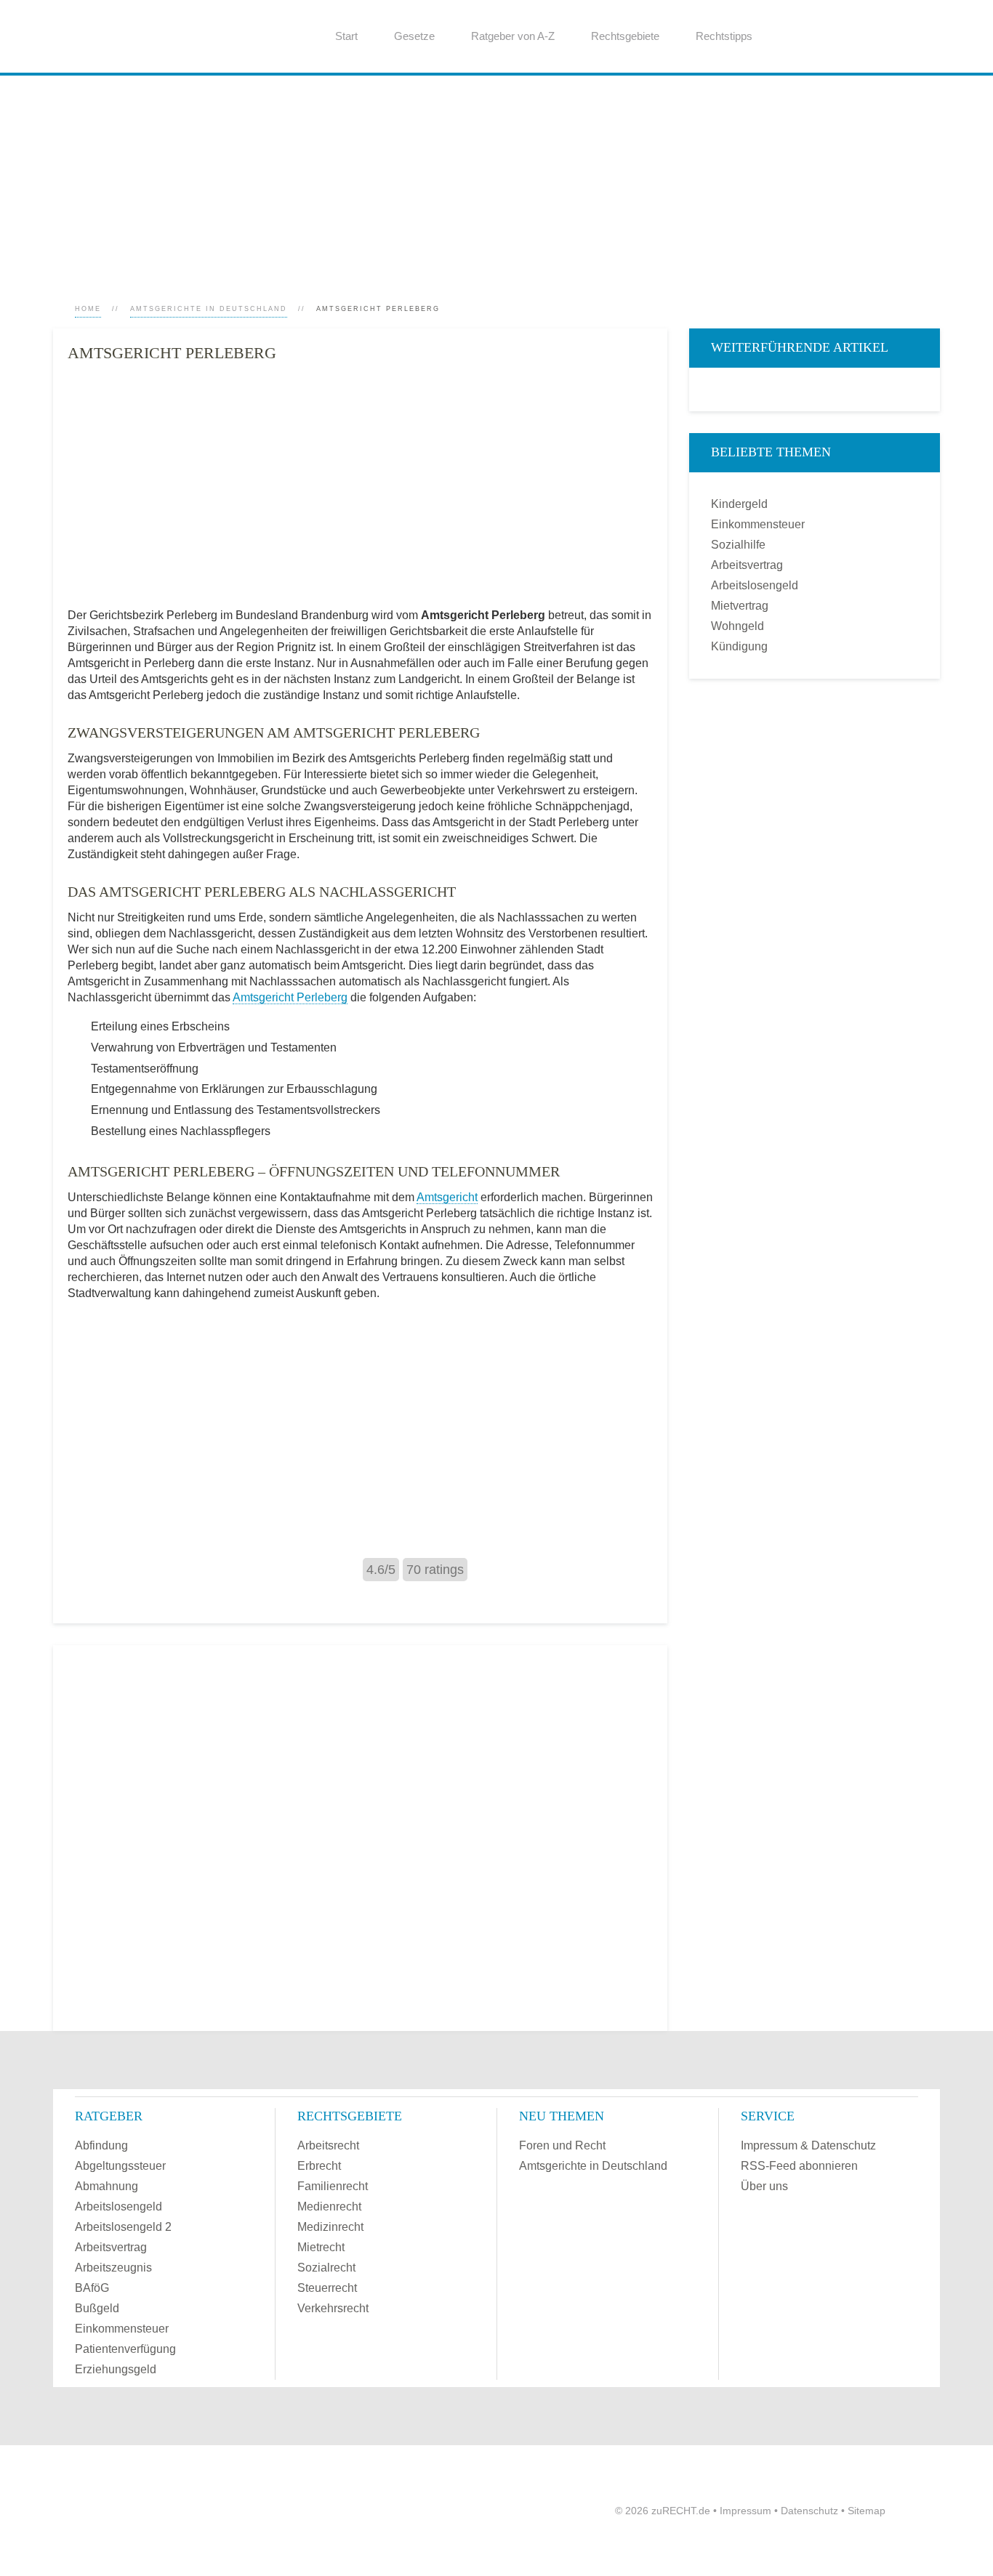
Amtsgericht (447, 1197)
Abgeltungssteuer (120, 2166)
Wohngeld (737, 626)
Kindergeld (739, 504)
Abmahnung (106, 2186)
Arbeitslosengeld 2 (123, 2227)
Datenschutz (809, 2511)
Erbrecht (319, 2166)
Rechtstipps (724, 36)
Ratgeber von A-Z (513, 36)
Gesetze (414, 36)
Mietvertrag (740, 606)
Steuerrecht (327, 2288)
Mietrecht (321, 2247)
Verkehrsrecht (333, 2308)
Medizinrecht (330, 2227)
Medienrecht (329, 2206)
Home (88, 309)
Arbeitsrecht (328, 2145)
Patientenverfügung (125, 2349)
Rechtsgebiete (625, 36)
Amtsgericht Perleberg (290, 997)
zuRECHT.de (681, 2511)
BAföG (92, 2288)
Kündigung (739, 646)
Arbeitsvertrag (747, 565)
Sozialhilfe (738, 545)
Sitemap (867, 2511)
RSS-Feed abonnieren (799, 2166)
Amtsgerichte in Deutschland (209, 309)
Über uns (764, 2186)
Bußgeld (97, 2308)
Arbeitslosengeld (755, 585)
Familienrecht (333, 2186)
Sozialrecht (326, 2268)
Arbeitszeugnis (113, 2268)
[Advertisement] (489, 177)
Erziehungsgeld (116, 2369)
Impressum (745, 2511)
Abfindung (101, 2145)
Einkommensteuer (758, 524)
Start (346, 36)
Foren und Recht (562, 2145)
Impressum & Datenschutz (808, 2145)
